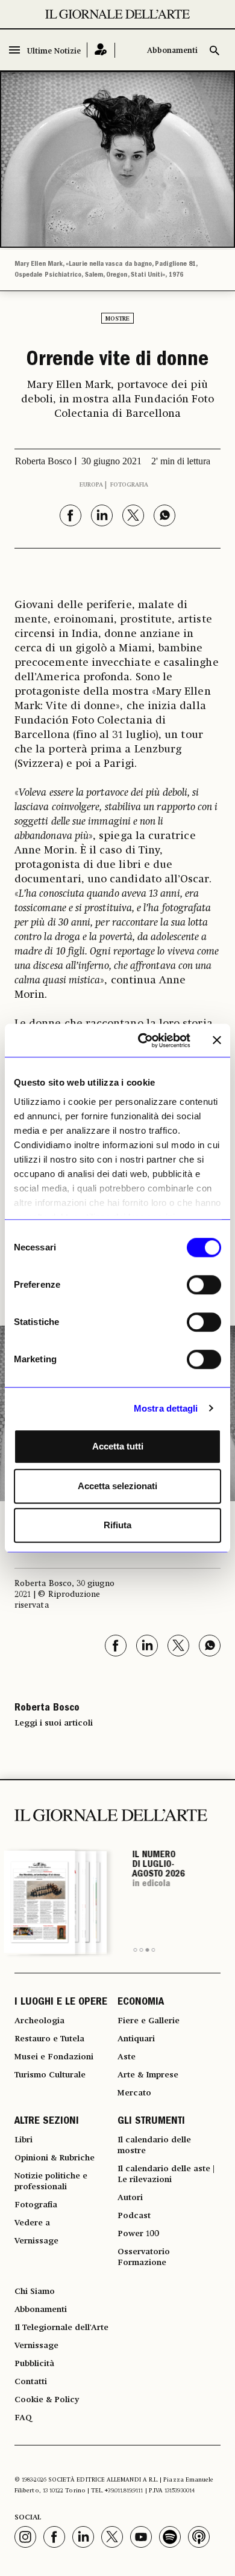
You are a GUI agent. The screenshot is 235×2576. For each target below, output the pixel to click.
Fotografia (129, 485)
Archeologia (39, 2021)
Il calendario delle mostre (154, 2145)
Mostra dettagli (166, 1408)
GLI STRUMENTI (151, 2122)
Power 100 (138, 2234)
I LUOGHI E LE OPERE (61, 2003)
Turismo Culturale (50, 2075)
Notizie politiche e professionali (51, 2181)
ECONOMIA (141, 2003)
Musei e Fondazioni (54, 2057)
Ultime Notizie (54, 51)
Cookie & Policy (47, 2400)
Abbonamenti (172, 51)
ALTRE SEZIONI (47, 2122)
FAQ (23, 2418)
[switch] (204, 1285)
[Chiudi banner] (217, 1041)
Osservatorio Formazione (144, 2257)
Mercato (134, 2093)
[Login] (101, 50)
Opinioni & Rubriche (55, 2158)
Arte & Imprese (148, 2075)
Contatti (31, 2382)
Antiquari (136, 2039)
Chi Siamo (35, 2292)
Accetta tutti (118, 1446)
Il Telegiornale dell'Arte (61, 2328)
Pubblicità (34, 2364)
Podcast (134, 2216)
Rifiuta (117, 1525)
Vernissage (36, 2241)
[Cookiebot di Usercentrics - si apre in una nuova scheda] (143, 1041)
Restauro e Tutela (49, 2039)
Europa (91, 485)
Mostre (117, 319)
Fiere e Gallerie (149, 2021)
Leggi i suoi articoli (54, 1723)
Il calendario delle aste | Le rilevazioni (166, 2174)
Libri (23, 2140)
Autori (130, 2198)
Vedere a (32, 2223)
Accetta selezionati (117, 1486)
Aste (127, 2057)
